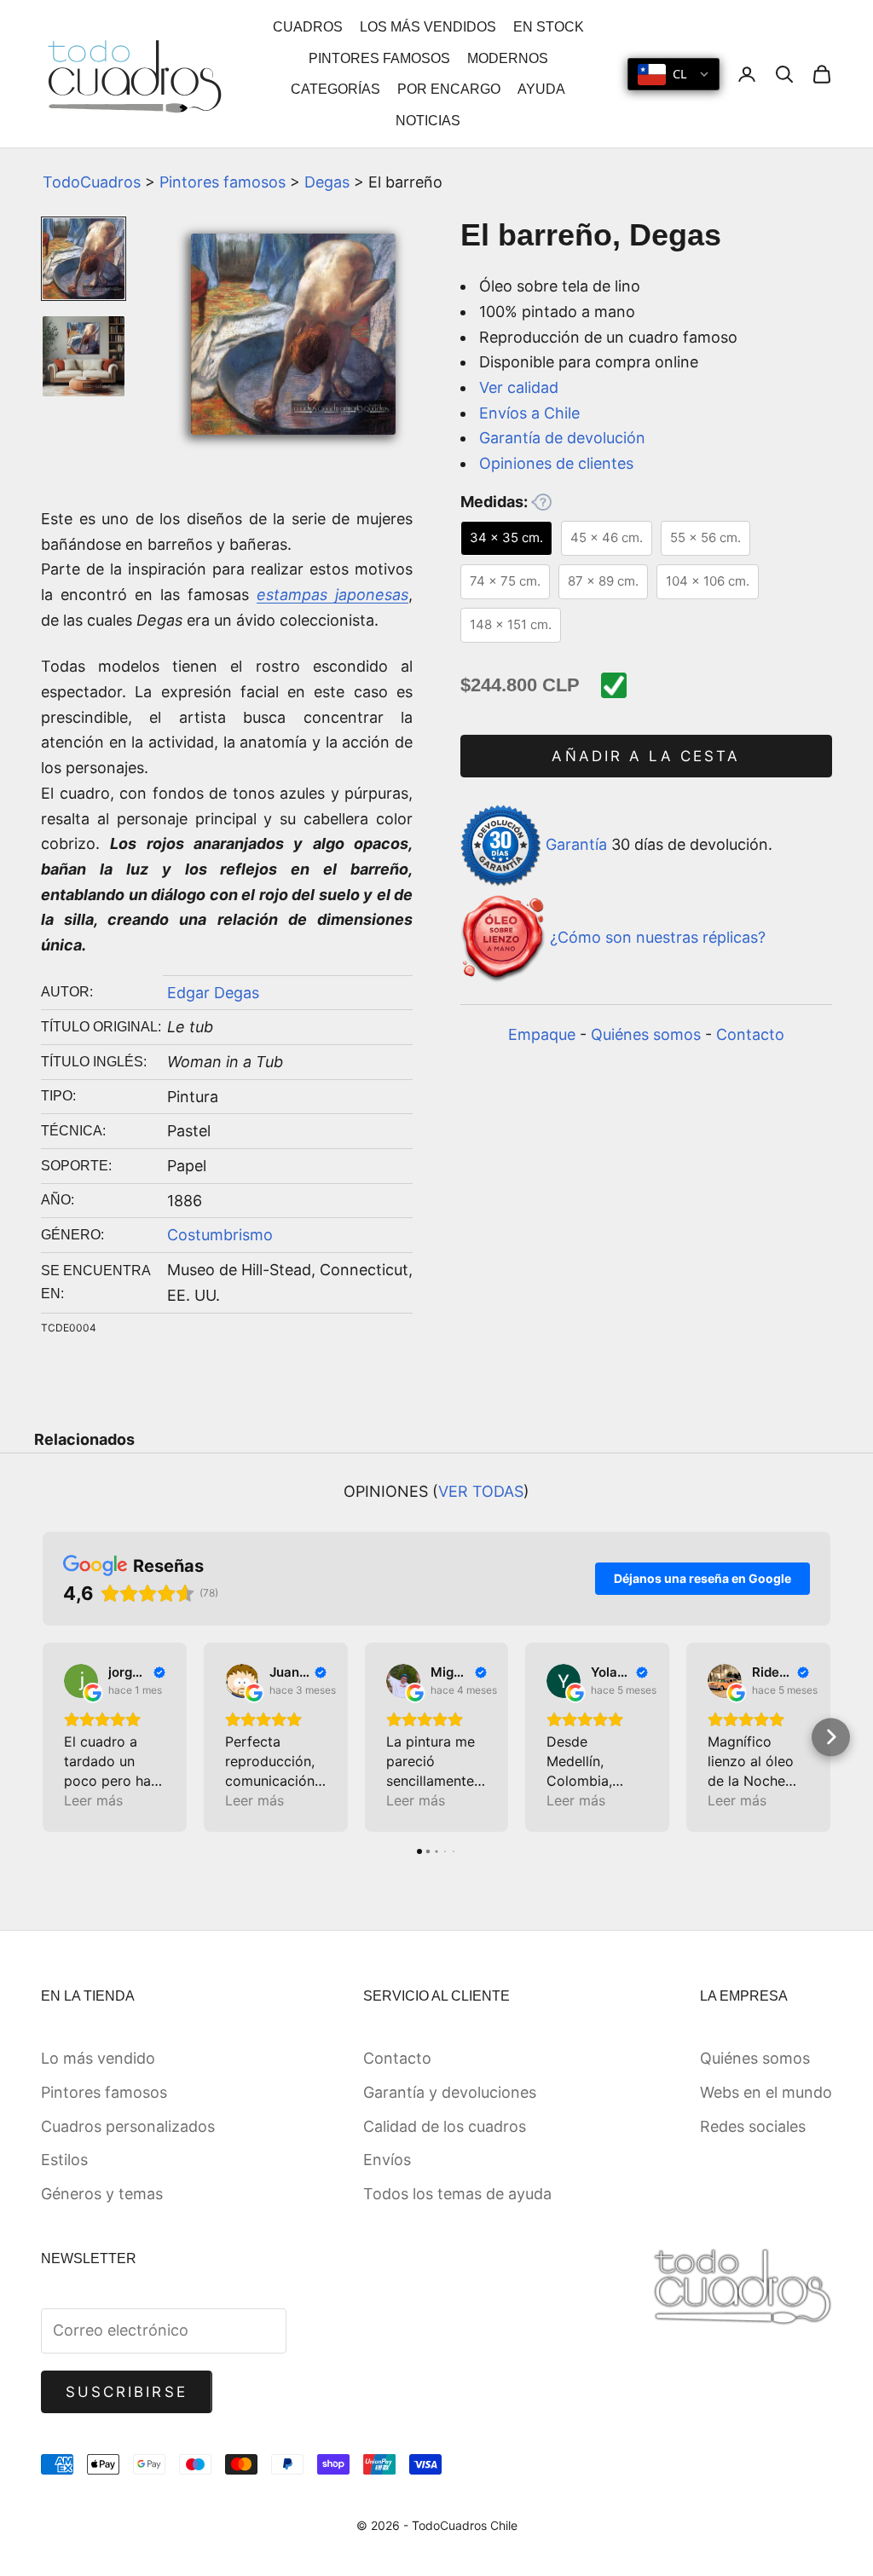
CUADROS (308, 27)
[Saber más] (541, 502)
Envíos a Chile (529, 413)
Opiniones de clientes (556, 463)
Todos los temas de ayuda (457, 2194)
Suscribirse (127, 2392)
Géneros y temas (102, 2194)
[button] (43, 1737)
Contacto (750, 1034)
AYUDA (541, 89)
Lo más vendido (98, 2058)
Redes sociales (753, 2126)
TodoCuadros (92, 182)
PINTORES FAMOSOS (379, 58)
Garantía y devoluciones (450, 2092)
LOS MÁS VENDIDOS (428, 27)
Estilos (64, 2160)
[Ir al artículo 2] (84, 357)
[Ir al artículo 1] (84, 259)
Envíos (387, 2160)
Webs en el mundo (766, 2092)
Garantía (576, 844)
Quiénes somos (646, 1034)
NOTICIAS (428, 121)
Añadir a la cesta (646, 756)
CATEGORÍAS (335, 89)
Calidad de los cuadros (445, 2126)
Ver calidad (519, 387)
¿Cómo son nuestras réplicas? (658, 937)
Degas (327, 182)
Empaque (542, 1034)
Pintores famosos (223, 182)
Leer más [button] (93, 1800)
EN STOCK (549, 27)
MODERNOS (508, 58)
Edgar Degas (213, 993)
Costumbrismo (220, 1235)
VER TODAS (481, 1491)
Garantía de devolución (562, 438)
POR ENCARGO (449, 89)
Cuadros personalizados (128, 2126)
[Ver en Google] (81, 1681)
